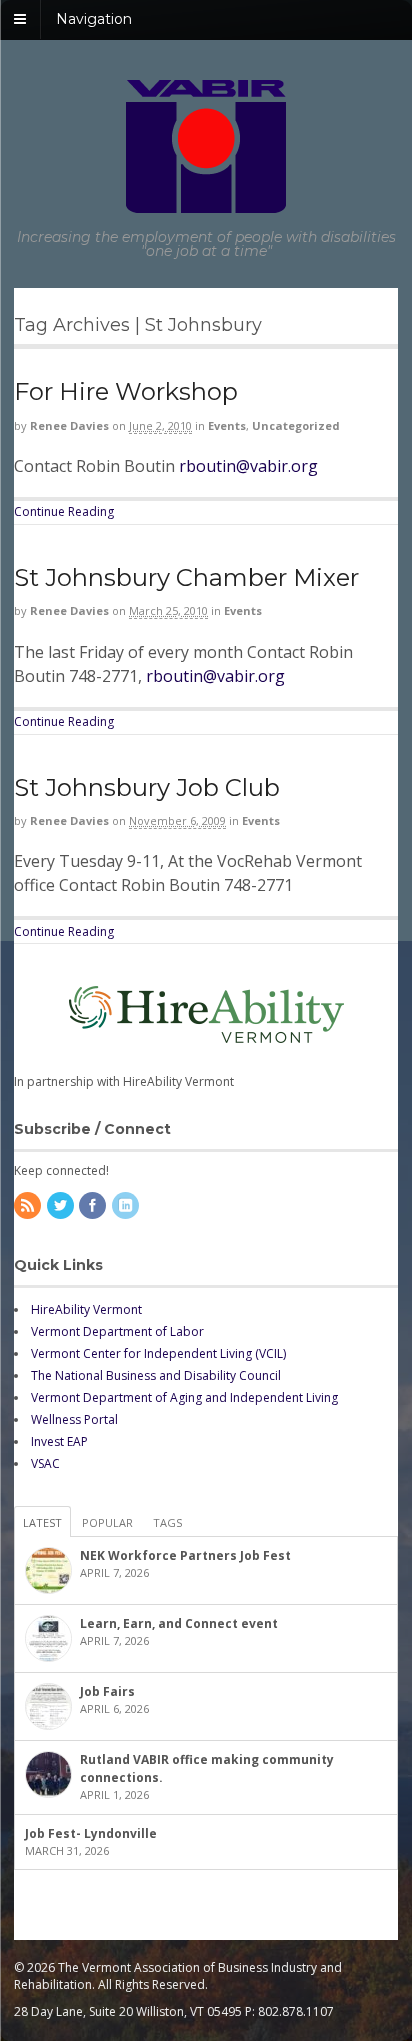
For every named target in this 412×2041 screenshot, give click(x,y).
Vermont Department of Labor (117, 1331)
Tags (167, 1522)
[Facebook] (94, 1206)
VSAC (45, 1463)
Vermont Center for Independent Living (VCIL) (158, 1353)
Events (227, 425)
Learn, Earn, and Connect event (179, 1623)
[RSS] (29, 1206)
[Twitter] (62, 1206)
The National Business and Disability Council (156, 1375)
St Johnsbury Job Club (147, 787)
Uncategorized (296, 425)
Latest (42, 1522)
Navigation (94, 19)
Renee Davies (69, 425)
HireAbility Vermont (86, 1309)
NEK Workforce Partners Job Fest (185, 1555)
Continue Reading (64, 511)
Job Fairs (107, 1691)
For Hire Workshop (126, 391)
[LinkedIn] (127, 1206)
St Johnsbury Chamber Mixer (186, 577)
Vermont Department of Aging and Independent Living (184, 1397)
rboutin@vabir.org (248, 466)
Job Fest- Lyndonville (91, 1833)
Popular (107, 1522)
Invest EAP (59, 1441)
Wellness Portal (74, 1419)
